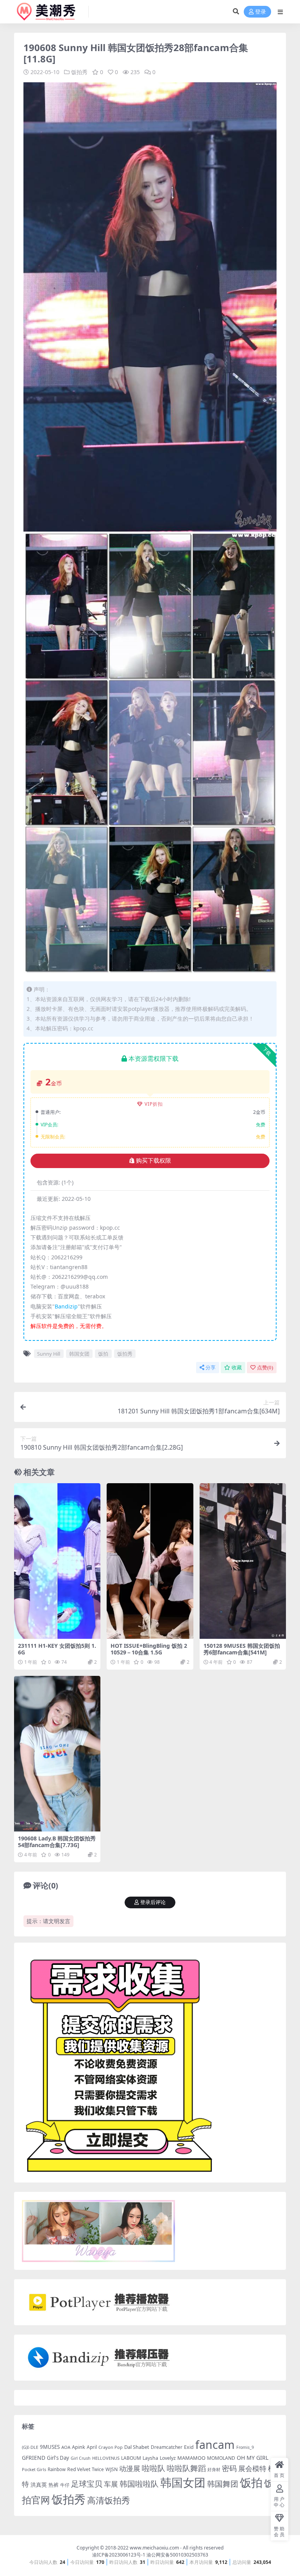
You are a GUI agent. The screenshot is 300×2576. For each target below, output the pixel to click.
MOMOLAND (221, 2458)
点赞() (265, 1368)
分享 (211, 1368)
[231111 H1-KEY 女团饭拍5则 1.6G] (57, 1561)
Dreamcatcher (167, 2447)
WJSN (112, 2469)
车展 (111, 2484)
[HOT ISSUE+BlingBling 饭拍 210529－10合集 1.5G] (150, 1561)
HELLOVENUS (106, 2458)
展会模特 (252, 2468)
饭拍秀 (79, 72)
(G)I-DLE (30, 2447)
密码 (229, 2468)
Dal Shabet (137, 2447)
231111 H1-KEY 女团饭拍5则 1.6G (57, 1649)
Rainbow (57, 2469)
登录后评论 (153, 1902)
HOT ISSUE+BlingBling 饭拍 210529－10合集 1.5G (149, 1649)
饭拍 (103, 1354)
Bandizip (66, 1306)
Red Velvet (79, 2469)
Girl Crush (81, 2458)
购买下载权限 (154, 1161)
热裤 (54, 2485)
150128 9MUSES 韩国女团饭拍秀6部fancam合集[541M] (242, 1649)
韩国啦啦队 (139, 2484)
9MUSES (50, 2447)
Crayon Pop (111, 2447)
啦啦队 (154, 2468)
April (92, 2447)
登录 (261, 12)
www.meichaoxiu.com (154, 2548)
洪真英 (39, 2485)
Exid (189, 2447)
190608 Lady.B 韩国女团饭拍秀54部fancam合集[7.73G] (57, 1842)
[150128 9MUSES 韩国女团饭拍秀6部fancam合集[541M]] (243, 1561)
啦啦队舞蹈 (186, 2468)
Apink (79, 2447)
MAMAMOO (191, 2458)
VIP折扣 (154, 1104)
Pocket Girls (34, 2469)
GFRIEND (34, 2458)
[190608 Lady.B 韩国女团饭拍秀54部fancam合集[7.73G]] (57, 1753)
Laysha (150, 2458)
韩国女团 (79, 1354)
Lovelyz (168, 2458)
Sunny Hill (49, 1354)
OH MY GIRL (253, 2458)
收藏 (237, 1368)
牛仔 (65, 2485)
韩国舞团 (223, 2484)
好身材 (214, 2469)
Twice (98, 2469)
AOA (66, 2447)
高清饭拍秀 (109, 2500)
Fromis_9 (245, 2447)
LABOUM (131, 2458)
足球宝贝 (87, 2484)
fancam (215, 2445)
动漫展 (130, 2468)
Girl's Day (58, 2458)
